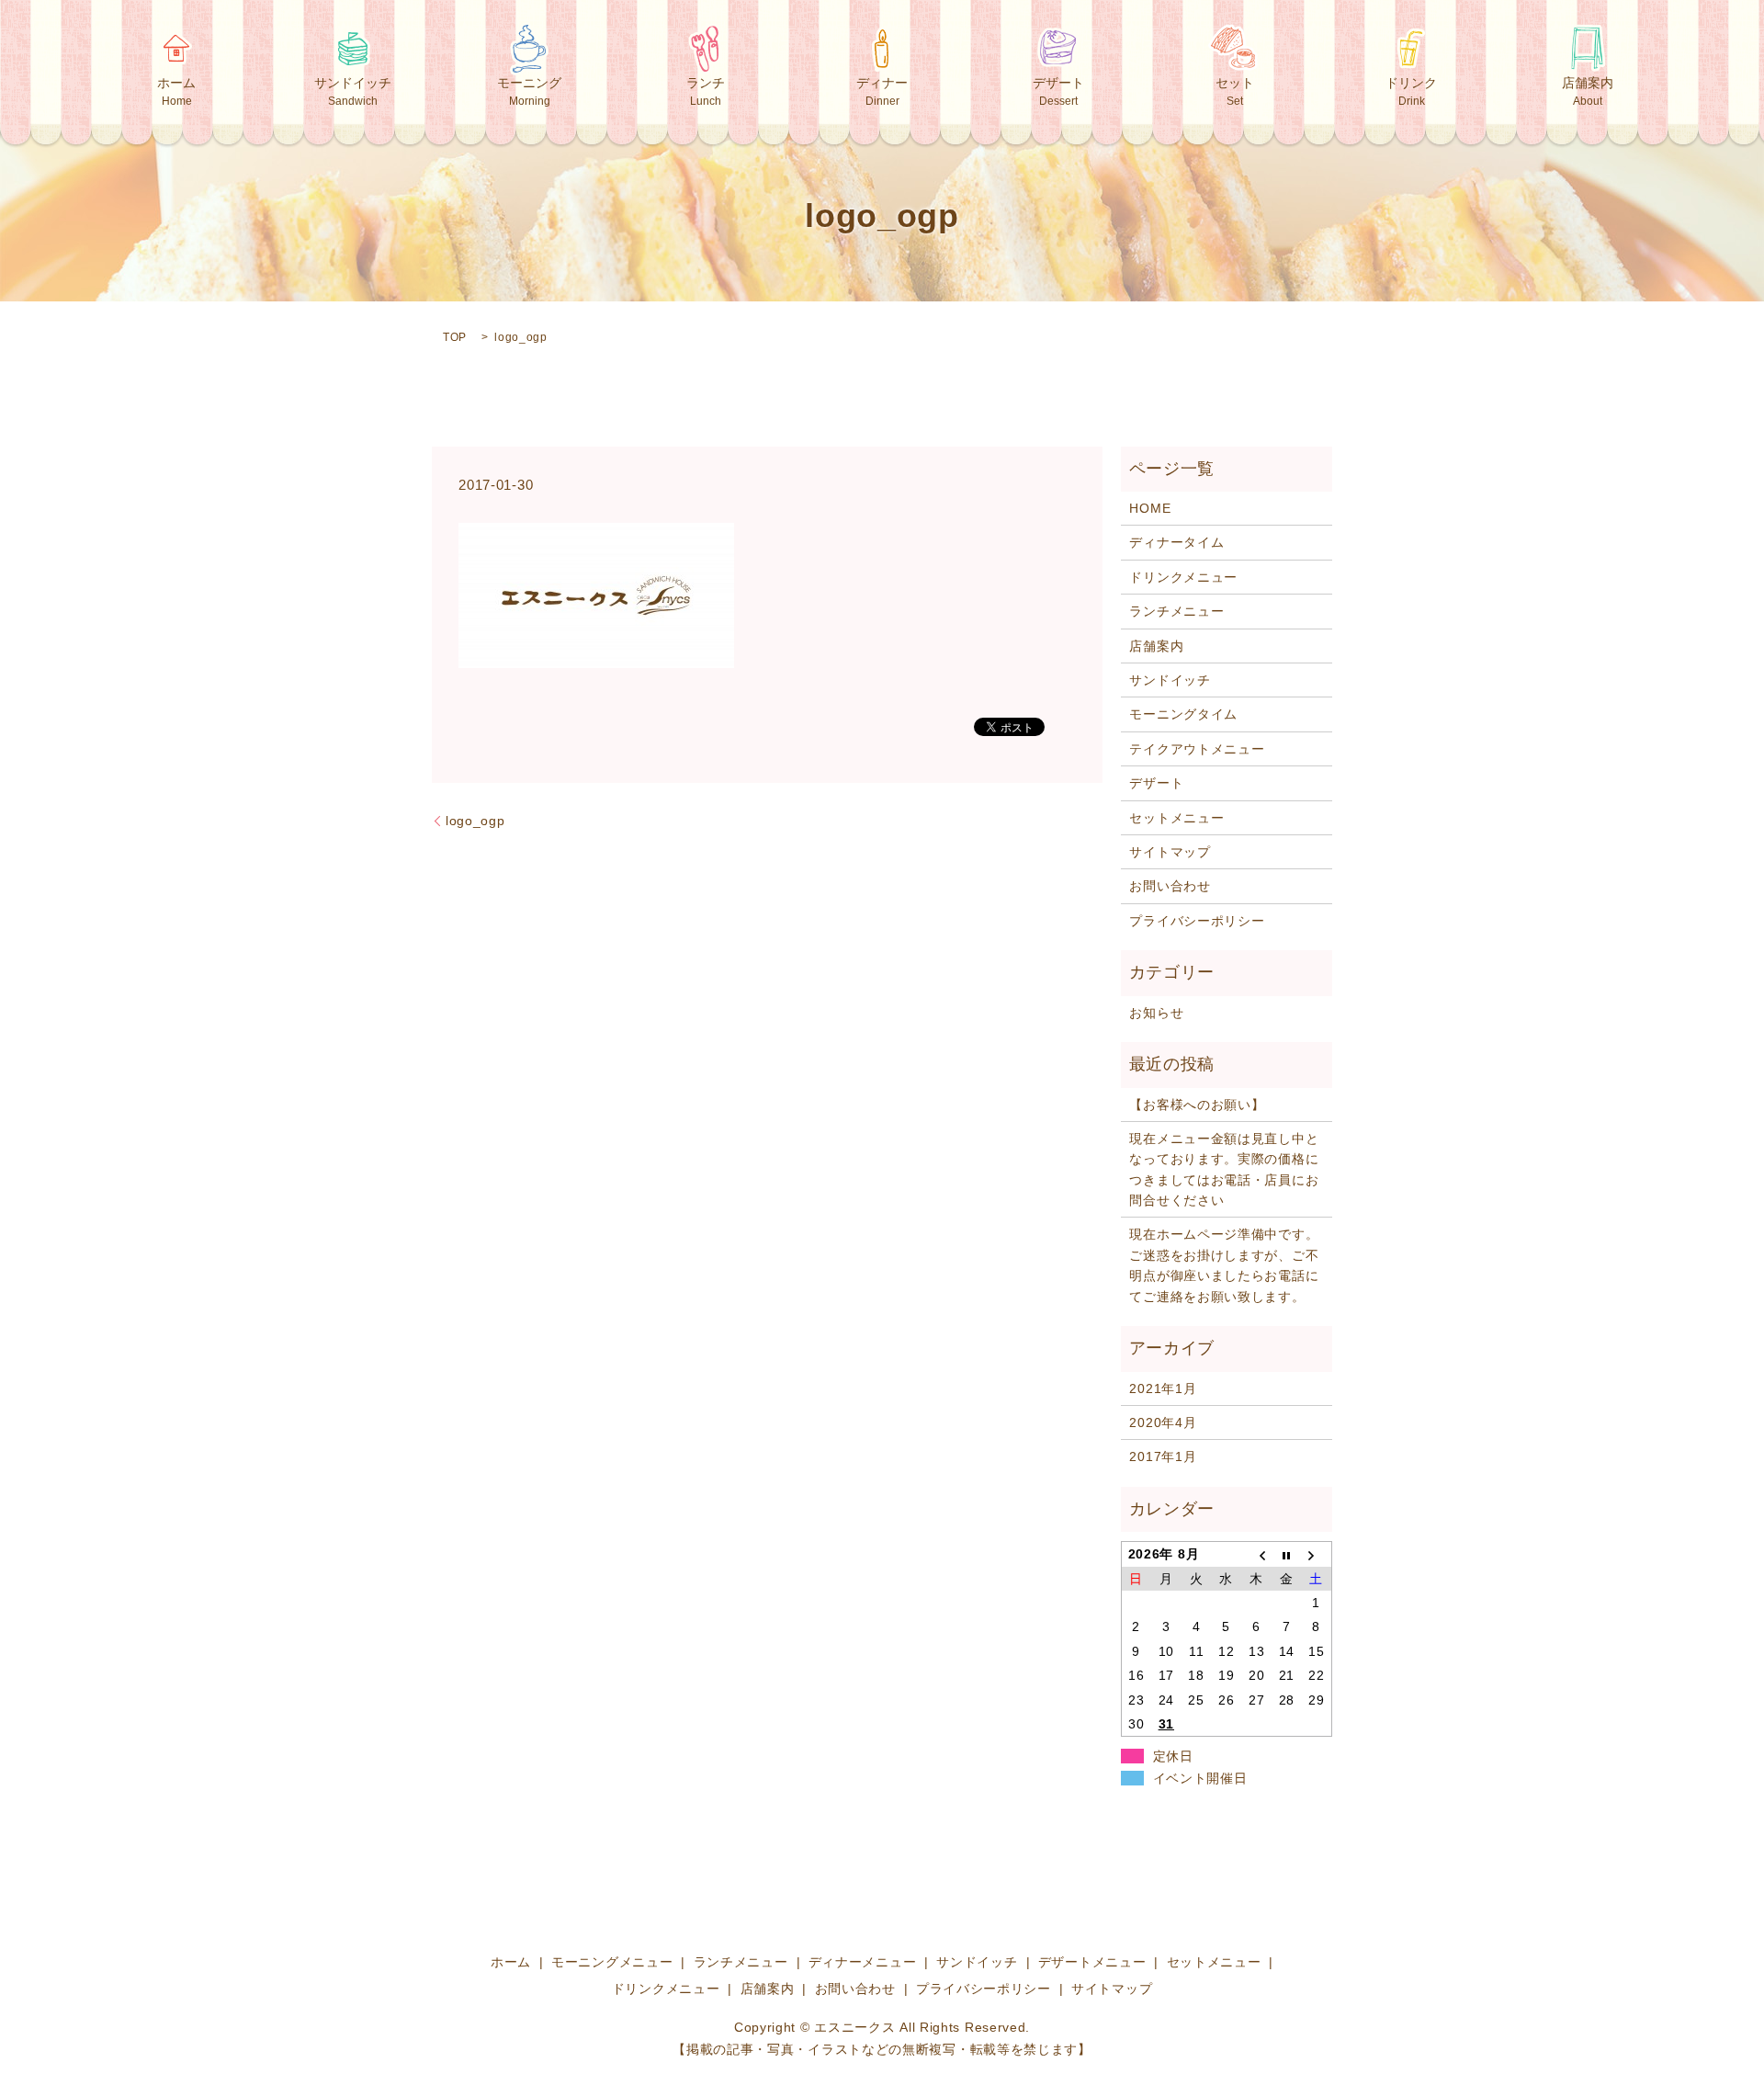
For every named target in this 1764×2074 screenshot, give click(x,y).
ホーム (176, 91)
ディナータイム (1176, 542)
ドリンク (1411, 91)
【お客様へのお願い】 (1197, 1105)
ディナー (882, 91)
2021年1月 (1163, 1388)
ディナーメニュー (863, 1962)
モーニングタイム (1183, 714)
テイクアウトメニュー (1197, 749)
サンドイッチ (353, 91)
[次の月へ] (1317, 1554)
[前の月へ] (1256, 1554)
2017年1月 (1163, 1456)
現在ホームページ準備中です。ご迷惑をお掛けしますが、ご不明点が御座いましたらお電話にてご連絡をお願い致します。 (1224, 1265)
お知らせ (1156, 1013)
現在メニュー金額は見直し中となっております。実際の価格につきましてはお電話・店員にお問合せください (1224, 1169)
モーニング (529, 91)
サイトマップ (1170, 852)
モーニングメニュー (612, 1962)
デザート (1058, 91)
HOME (1150, 508)
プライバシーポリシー (1197, 921)
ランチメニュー (1176, 611)
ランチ (706, 91)
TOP (455, 337)
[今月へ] (1287, 1554)
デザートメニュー (1092, 1962)
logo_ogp (475, 821)
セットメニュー (1176, 818)
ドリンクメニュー (1183, 577)
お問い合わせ (1170, 886)
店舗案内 (1588, 91)
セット (1235, 91)
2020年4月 (1163, 1422)
